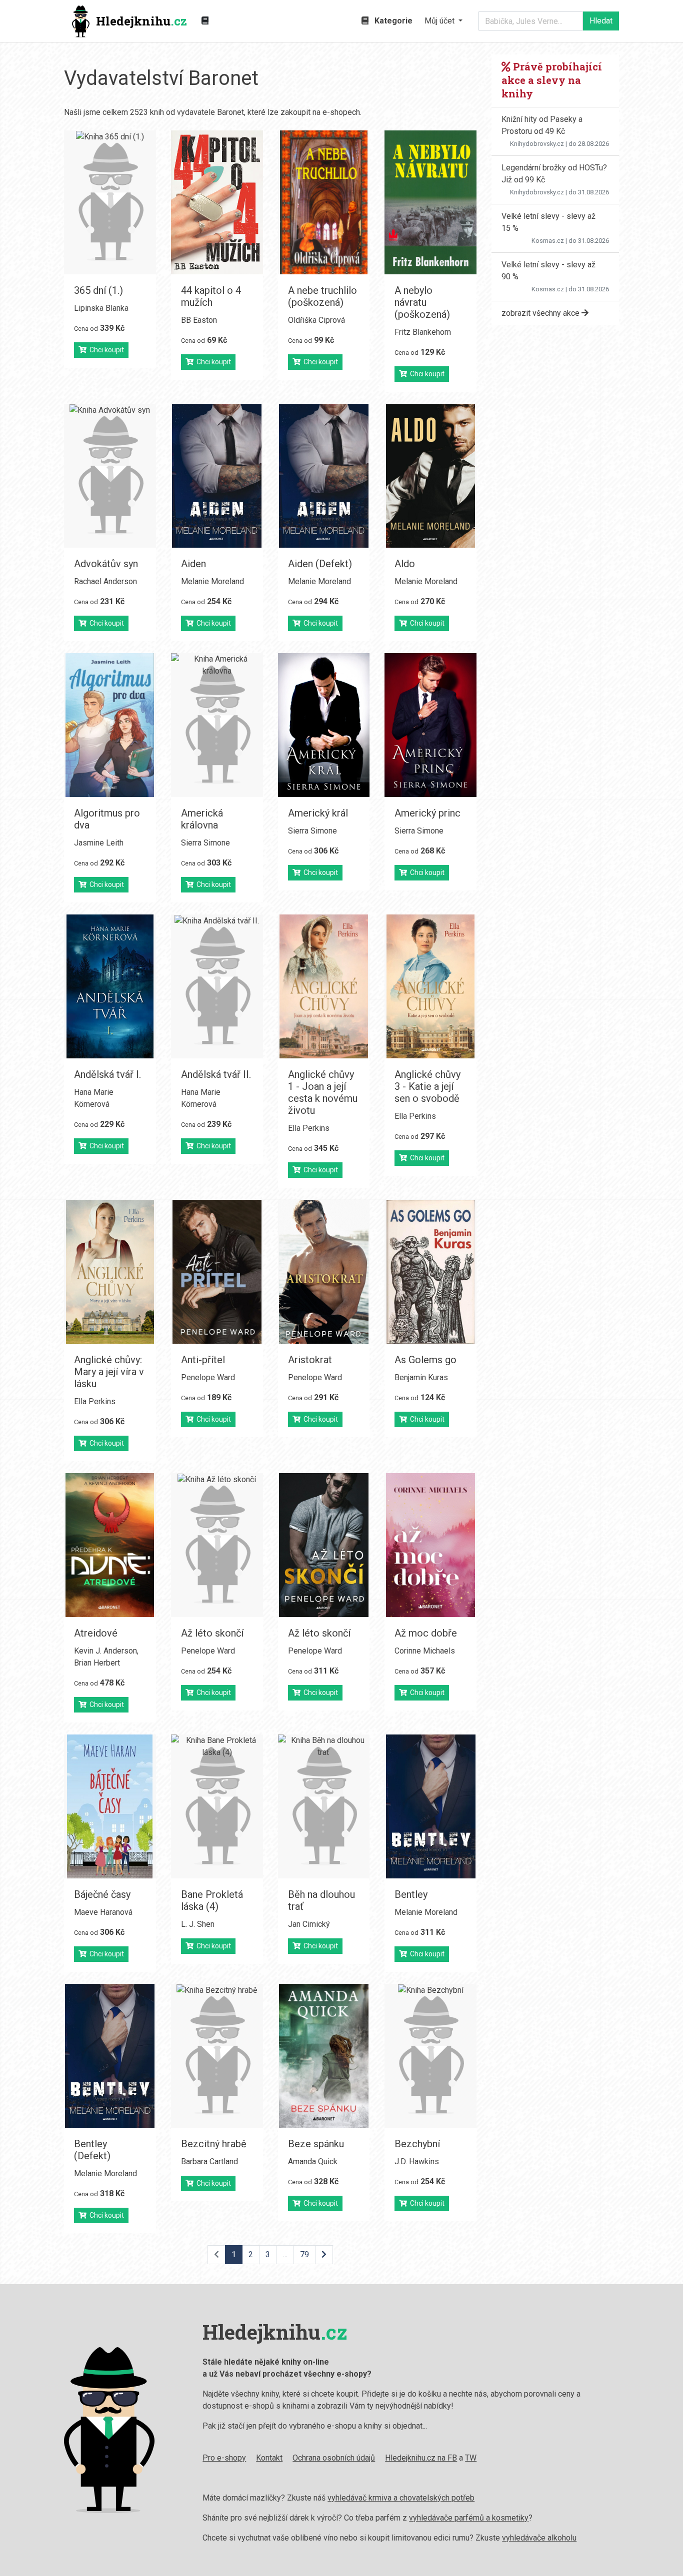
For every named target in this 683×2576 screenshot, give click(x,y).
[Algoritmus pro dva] (110, 725)
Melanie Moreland (212, 581)
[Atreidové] (110, 1545)
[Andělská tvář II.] (217, 986)
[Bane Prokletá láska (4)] (217, 1806)
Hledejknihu (141, 21)
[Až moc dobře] (430, 1545)
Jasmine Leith (99, 843)
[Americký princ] (430, 725)
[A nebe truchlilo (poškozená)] (324, 202)
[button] (443, 21)
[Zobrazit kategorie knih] (205, 21)
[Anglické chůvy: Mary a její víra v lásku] (110, 1272)
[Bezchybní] (430, 2056)
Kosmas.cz (548, 241)
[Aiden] (217, 476)
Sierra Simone (205, 843)
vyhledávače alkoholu (539, 2538)
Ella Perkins (309, 1128)
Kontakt (269, 2458)
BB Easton (199, 320)
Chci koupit (105, 350)
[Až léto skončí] (217, 1545)
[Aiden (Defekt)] (324, 476)
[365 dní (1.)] (110, 202)
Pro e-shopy (224, 2458)
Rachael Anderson (105, 581)
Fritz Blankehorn (423, 332)
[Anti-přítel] (217, 1272)
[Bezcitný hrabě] (217, 2056)
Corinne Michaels (425, 1651)
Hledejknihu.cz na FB (421, 2458)
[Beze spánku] (324, 2056)
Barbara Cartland (209, 2161)
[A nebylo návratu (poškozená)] (430, 202)
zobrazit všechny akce (541, 313)
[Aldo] (430, 476)
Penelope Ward (208, 1377)
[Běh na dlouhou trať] (324, 1806)
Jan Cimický (309, 1924)
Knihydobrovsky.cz (537, 144)
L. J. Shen (198, 1924)
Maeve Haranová (103, 1912)
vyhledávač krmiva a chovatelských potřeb (401, 2498)
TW (471, 2458)
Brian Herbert (97, 1663)
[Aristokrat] (324, 1272)
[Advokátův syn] (110, 476)
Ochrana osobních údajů (334, 2458)
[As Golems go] (430, 1272)
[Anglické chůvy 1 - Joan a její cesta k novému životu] (324, 986)
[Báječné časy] (110, 1806)
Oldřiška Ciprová (316, 320)
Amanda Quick (313, 2161)
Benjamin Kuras (421, 1377)
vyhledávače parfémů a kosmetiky (469, 2518)
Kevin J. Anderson (105, 1651)
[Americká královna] (217, 725)
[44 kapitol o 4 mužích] (217, 202)
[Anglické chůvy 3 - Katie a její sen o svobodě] (430, 986)
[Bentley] (430, 1806)
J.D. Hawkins (417, 2161)
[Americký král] (324, 725)
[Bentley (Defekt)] (110, 2056)
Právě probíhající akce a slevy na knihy (552, 80)
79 (304, 2254)
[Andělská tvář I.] (110, 986)
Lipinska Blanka (101, 308)
